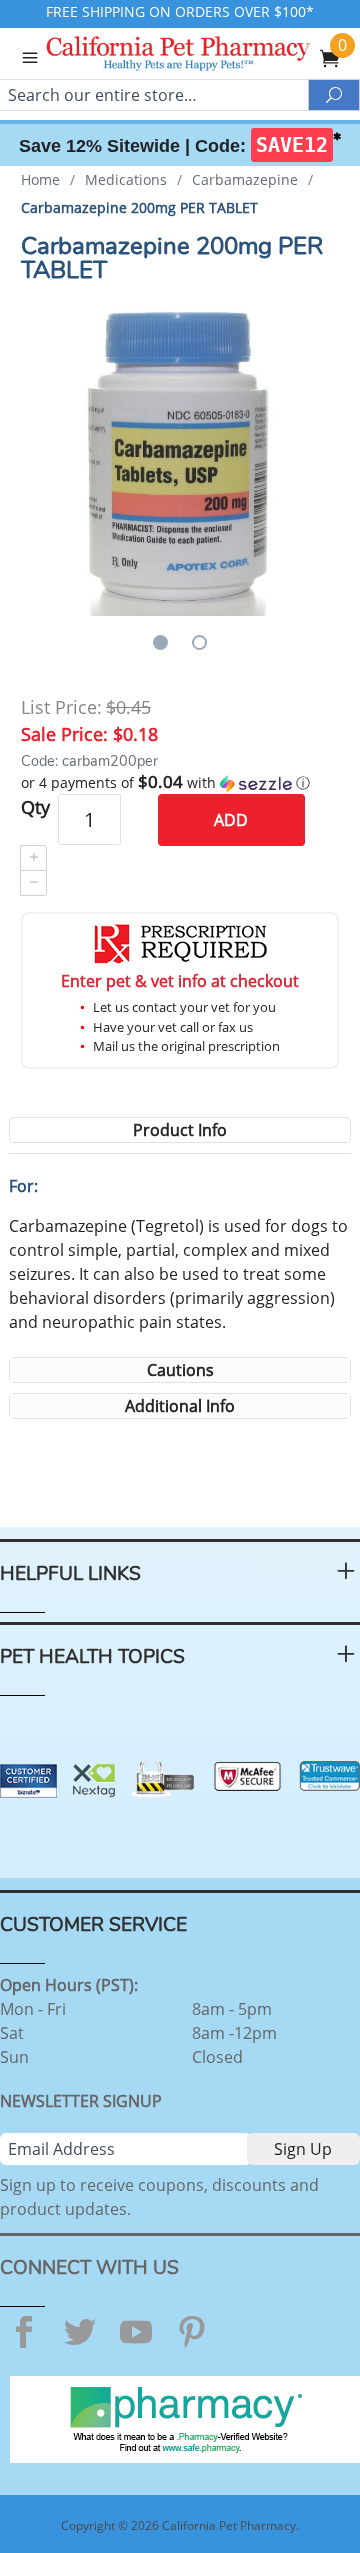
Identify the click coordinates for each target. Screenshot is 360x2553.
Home (40, 179)
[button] (180, 783)
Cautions (180, 1370)
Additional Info (180, 1406)
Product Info (180, 1130)
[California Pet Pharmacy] (206, 56)
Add (231, 820)
